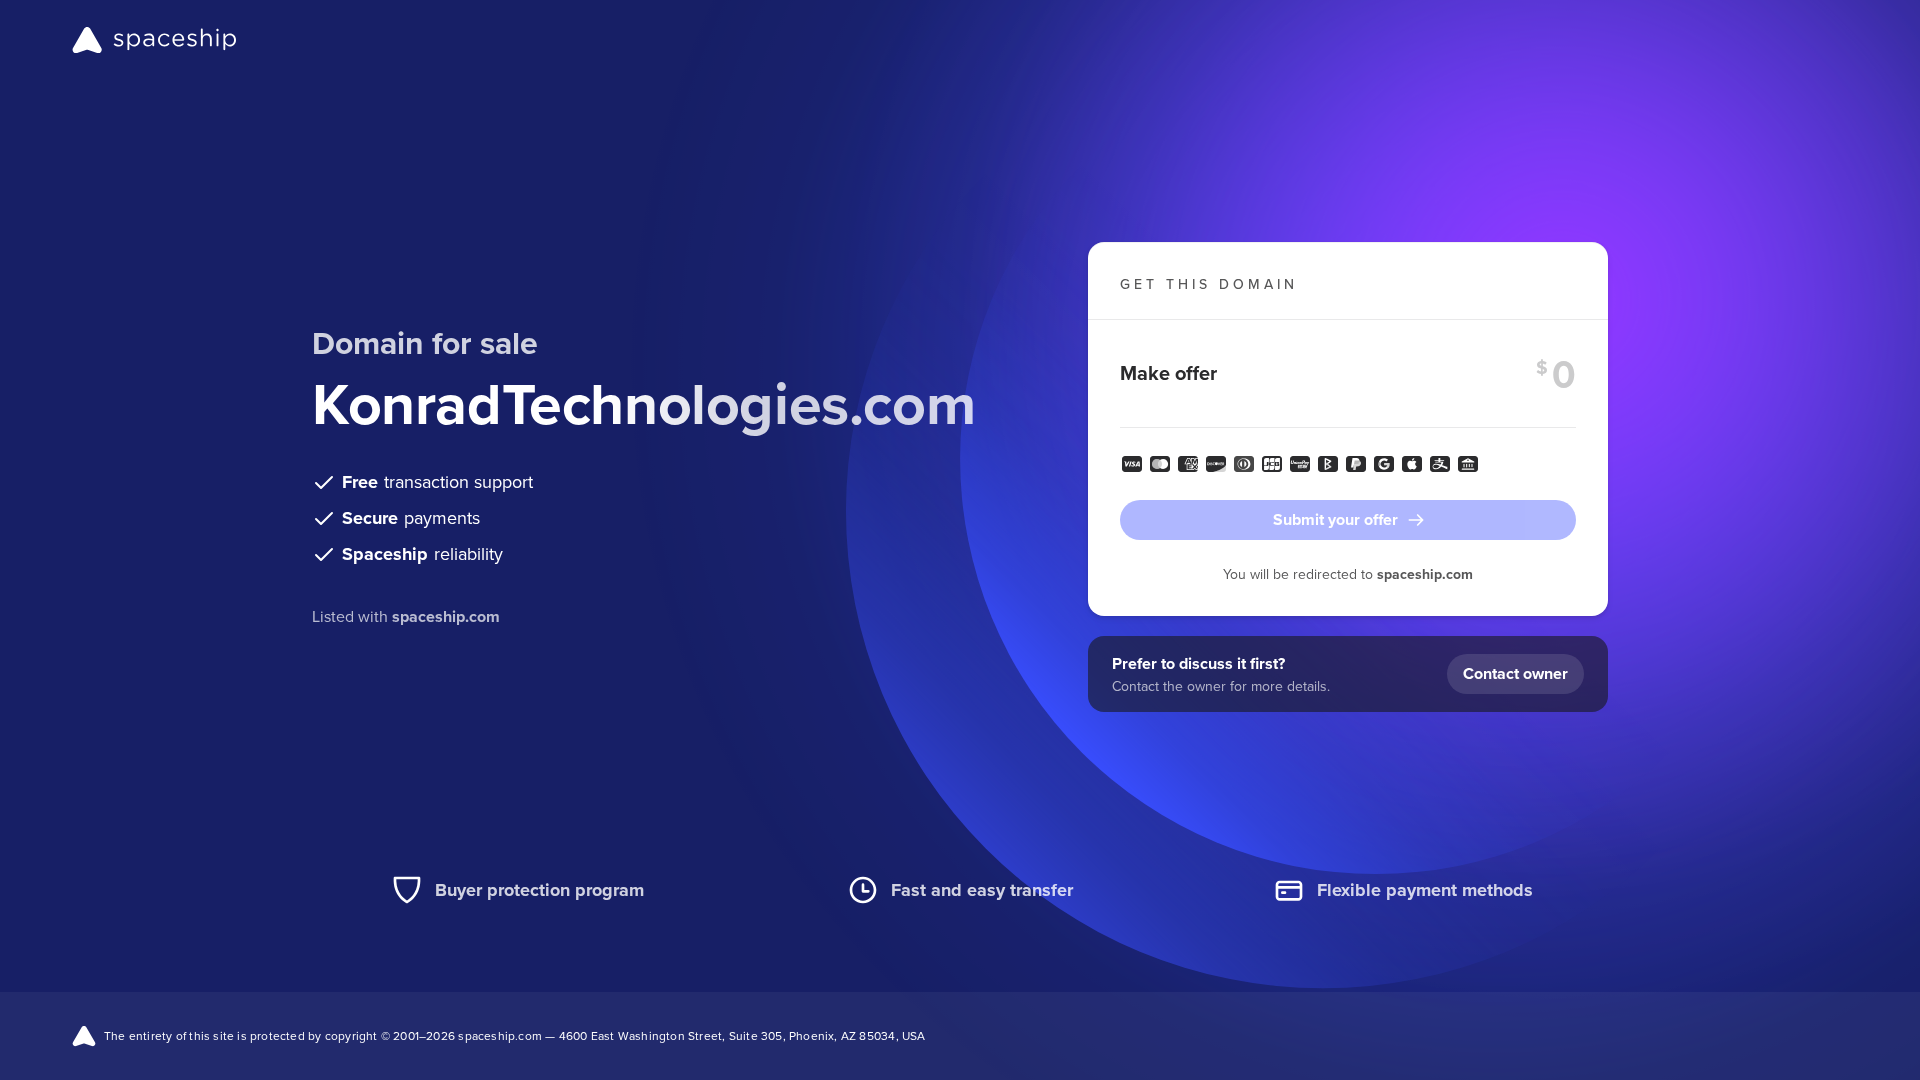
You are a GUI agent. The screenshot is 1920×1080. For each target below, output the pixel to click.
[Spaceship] (154, 40)
